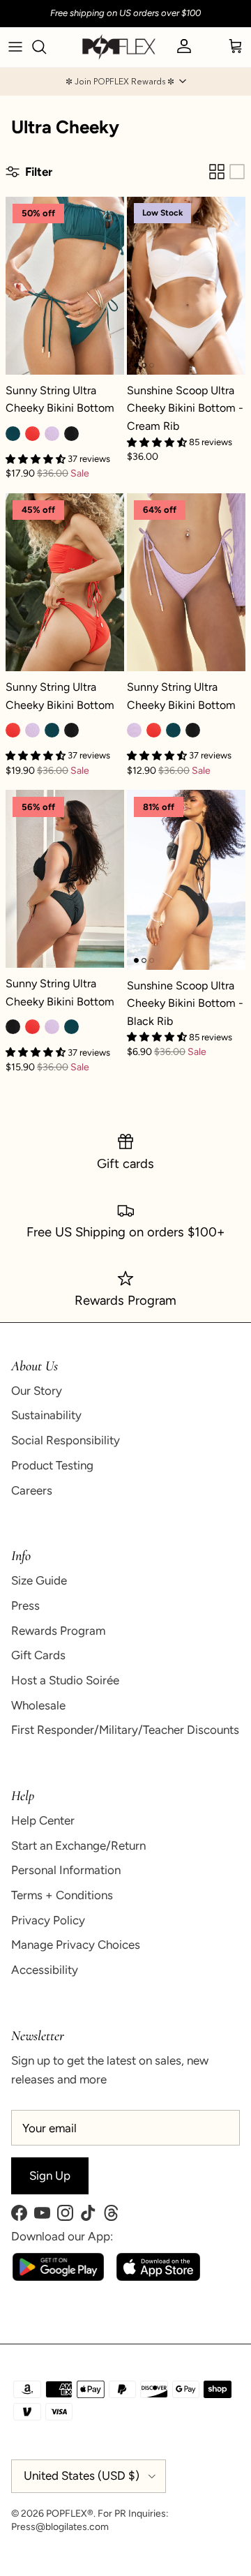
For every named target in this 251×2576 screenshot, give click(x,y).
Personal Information (66, 1870)
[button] (125, 82)
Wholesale (38, 1705)
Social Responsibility (66, 1440)
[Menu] (15, 47)
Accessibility (45, 1970)
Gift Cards (38, 1655)
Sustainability (46, 1415)
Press (25, 1605)
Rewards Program (58, 1631)
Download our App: (62, 2236)
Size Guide (39, 1580)
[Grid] (217, 172)
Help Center (43, 1820)
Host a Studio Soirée (65, 1680)
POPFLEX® (70, 2514)
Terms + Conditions (62, 1895)
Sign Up (50, 2176)
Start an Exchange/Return (78, 1845)
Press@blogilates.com (60, 2527)
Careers (32, 1490)
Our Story (37, 1391)
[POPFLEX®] (119, 47)
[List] (237, 172)
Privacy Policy (48, 1920)
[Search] (46, 47)
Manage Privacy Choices (76, 1945)
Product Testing (52, 1465)
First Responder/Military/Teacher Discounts (125, 1730)
